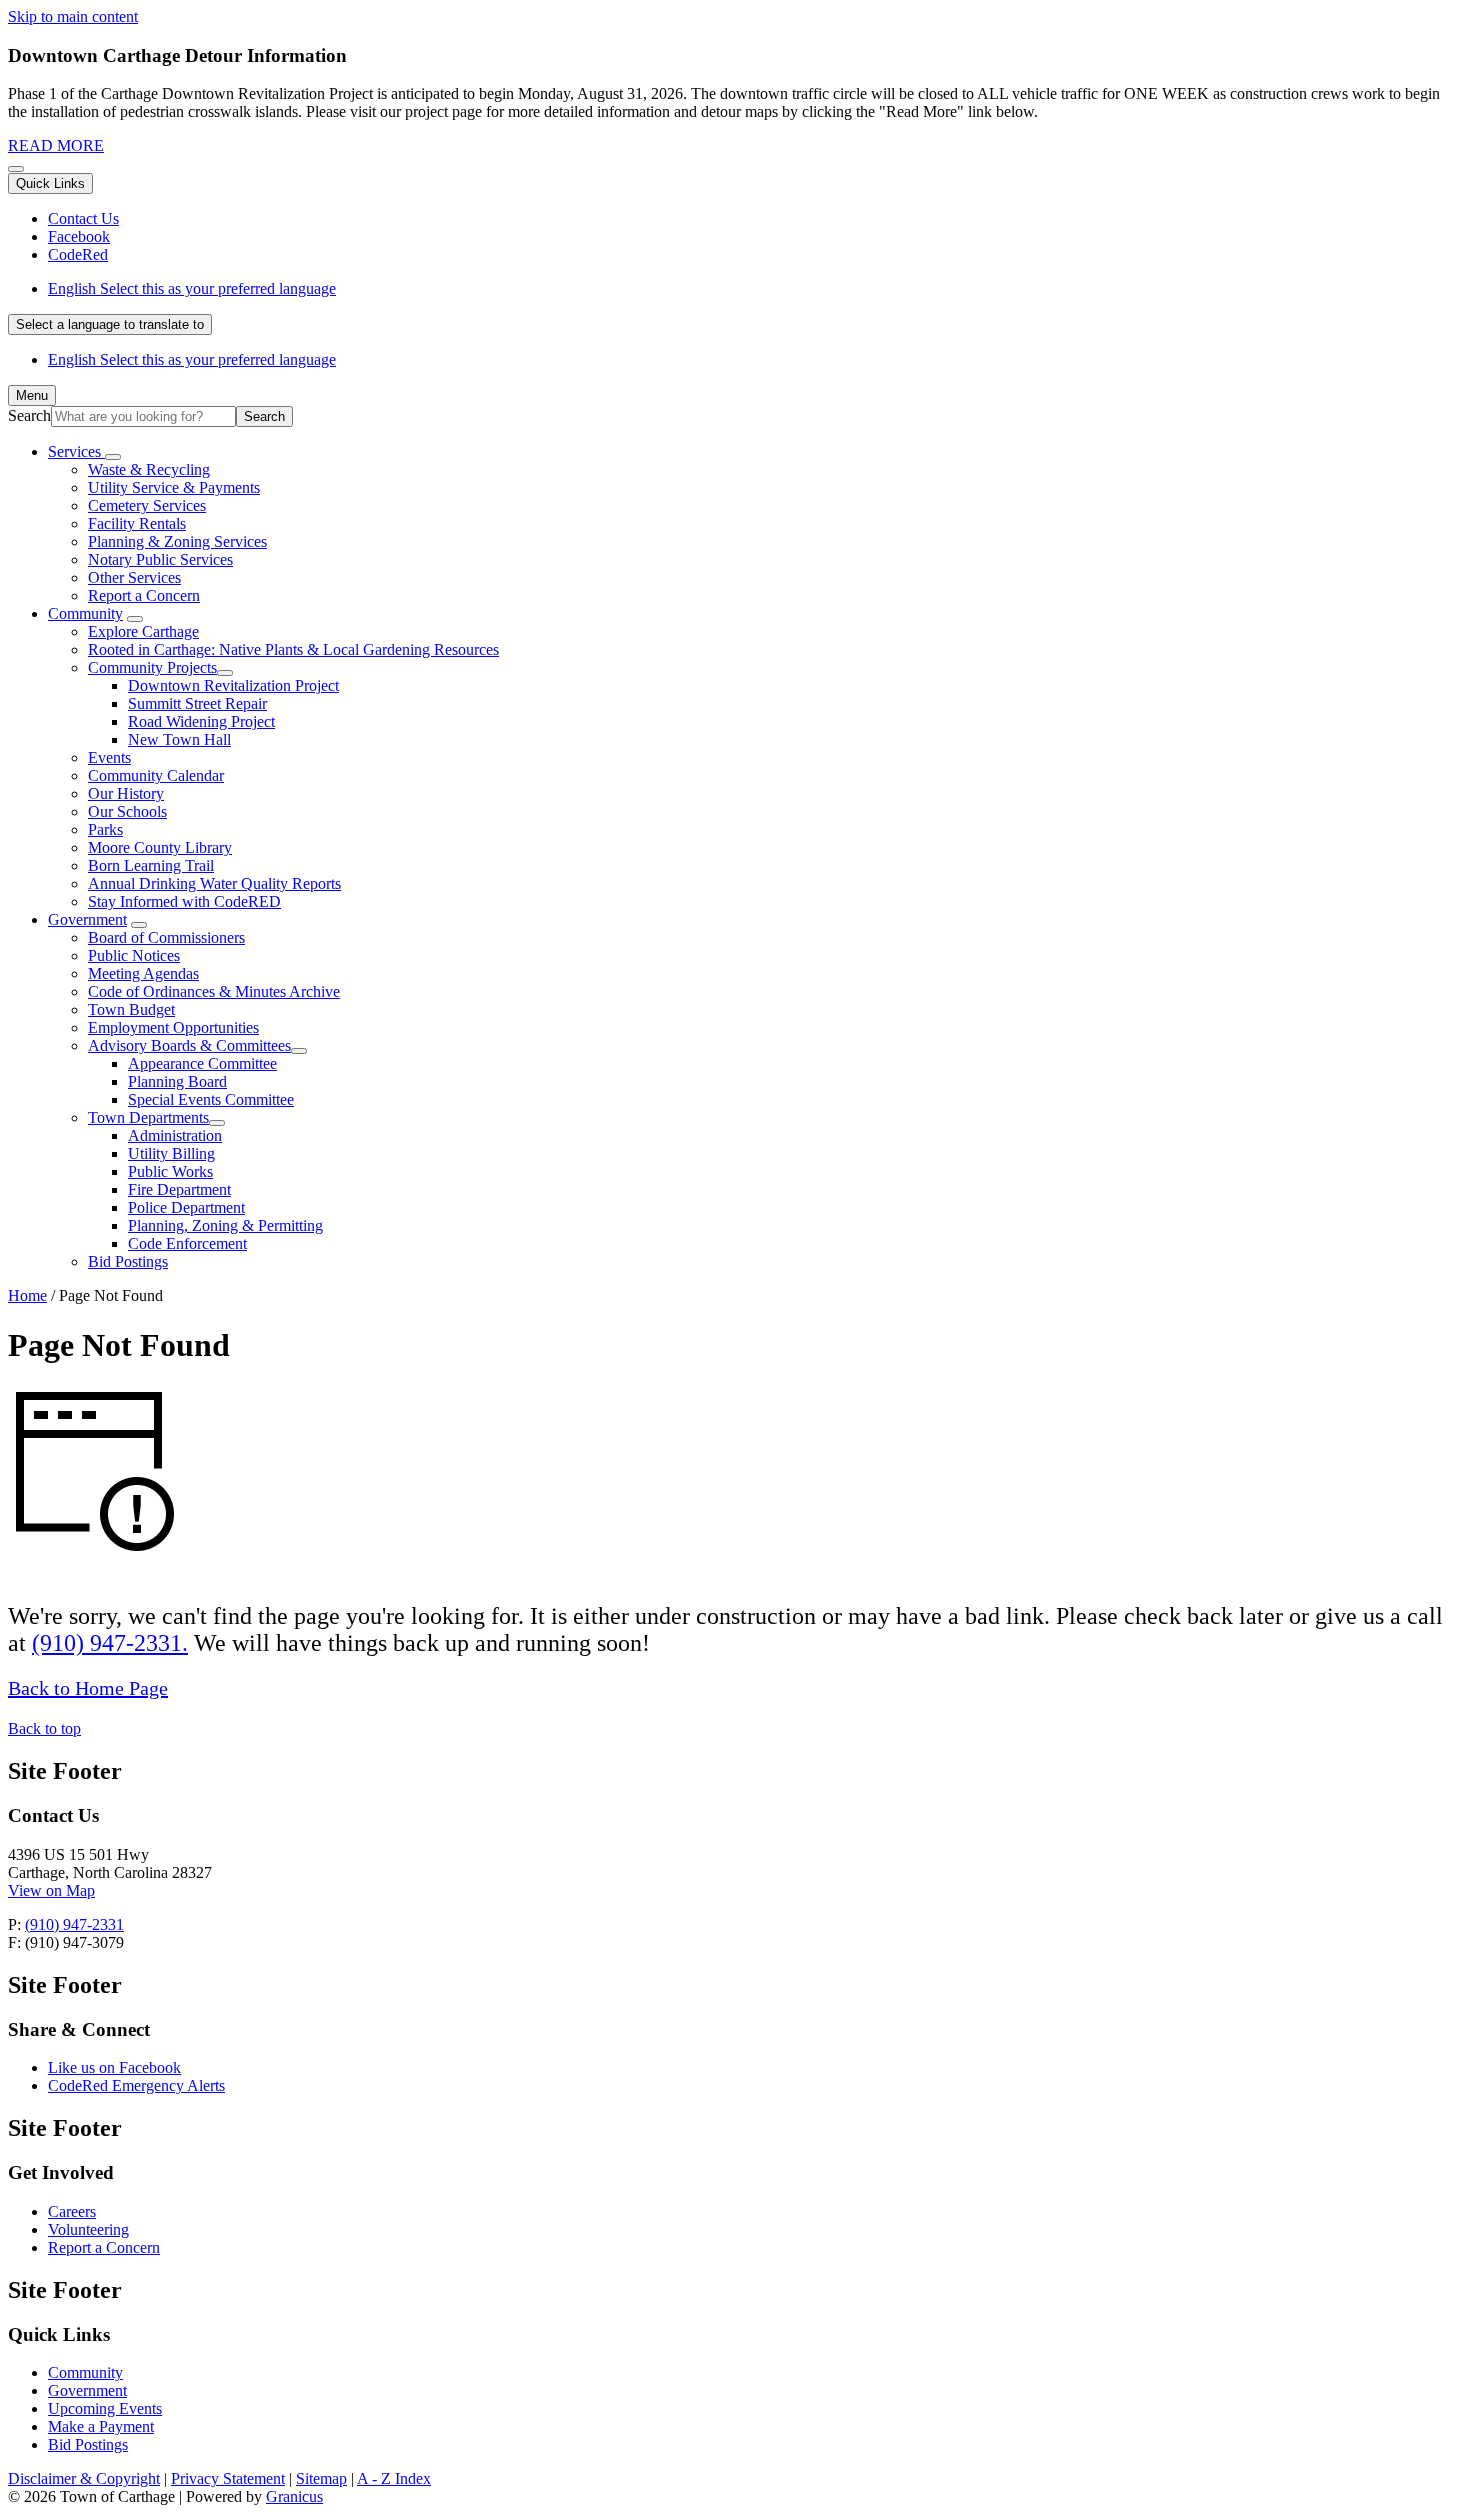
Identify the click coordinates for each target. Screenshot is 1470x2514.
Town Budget (131, 1009)
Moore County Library (160, 847)
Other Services (134, 577)
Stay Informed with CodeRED (184, 901)
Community (85, 613)
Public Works (170, 1171)
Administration (175, 1135)
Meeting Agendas (143, 973)
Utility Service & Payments (174, 487)
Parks (105, 829)
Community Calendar (156, 775)
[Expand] (113, 457)
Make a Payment (101, 2426)
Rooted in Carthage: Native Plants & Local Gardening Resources (293, 649)
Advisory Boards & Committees (189, 1045)
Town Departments (148, 1117)
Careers (72, 2211)
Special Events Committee (211, 1099)
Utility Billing (171, 1153)
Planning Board (177, 1081)
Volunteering (88, 2229)
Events (109, 757)
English (192, 288)
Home (27, 1295)
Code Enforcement (187, 1243)
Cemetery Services (147, 505)
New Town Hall (179, 739)
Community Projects (152, 667)
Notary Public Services (160, 559)
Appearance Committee (202, 1063)
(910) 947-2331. (110, 1643)
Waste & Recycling (149, 469)
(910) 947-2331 (74, 1924)
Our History (126, 793)
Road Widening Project (201, 721)
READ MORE (56, 145)
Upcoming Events (105, 2408)
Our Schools (127, 811)
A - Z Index (394, 2478)
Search (29, 415)
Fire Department (179, 1189)
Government (87, 919)
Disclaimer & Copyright (84, 2478)
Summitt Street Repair (197, 703)
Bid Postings (128, 1261)
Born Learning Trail (151, 865)
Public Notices (134, 955)
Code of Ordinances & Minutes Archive (214, 991)
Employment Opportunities (173, 1027)
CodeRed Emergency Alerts (136, 2085)
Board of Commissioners (166, 937)
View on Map (51, 1890)
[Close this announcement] (16, 169)
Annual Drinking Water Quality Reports (214, 883)
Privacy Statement (228, 2478)
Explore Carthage (143, 631)
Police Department (186, 1207)
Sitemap (321, 2478)
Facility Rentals (137, 523)
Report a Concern (144, 595)
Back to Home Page (88, 1688)
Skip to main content (73, 16)
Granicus (294, 2496)
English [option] (192, 359)
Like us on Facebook (114, 2067)
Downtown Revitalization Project (233, 685)
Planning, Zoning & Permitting (225, 1225)
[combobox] (110, 324)
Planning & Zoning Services (177, 541)
